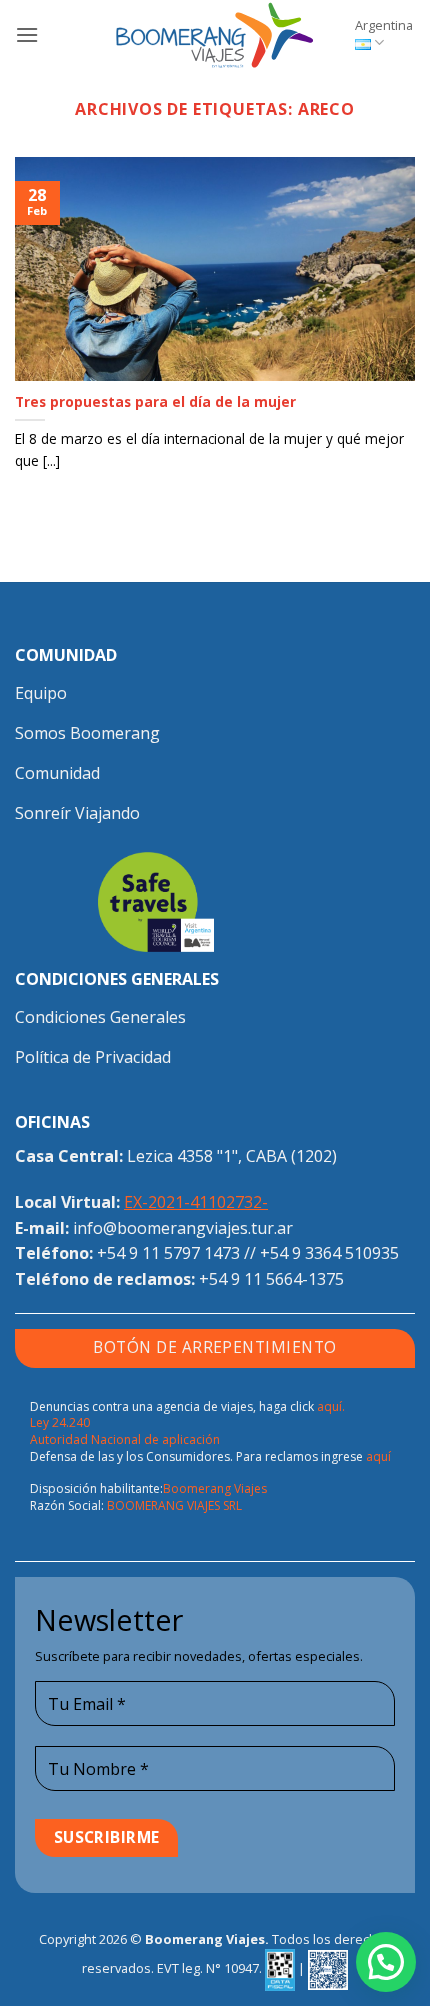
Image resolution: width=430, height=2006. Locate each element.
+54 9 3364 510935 (329, 1253)
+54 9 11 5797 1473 (168, 1253)
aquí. (331, 1406)
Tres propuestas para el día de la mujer (155, 402)
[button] (27, 34)
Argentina (384, 25)
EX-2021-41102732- (196, 1202)
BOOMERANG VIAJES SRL (174, 1505)
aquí (378, 1456)
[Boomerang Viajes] (215, 35)
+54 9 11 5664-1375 (271, 1279)
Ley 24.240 (60, 1422)
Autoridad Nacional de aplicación (125, 1439)
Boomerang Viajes (215, 1488)
